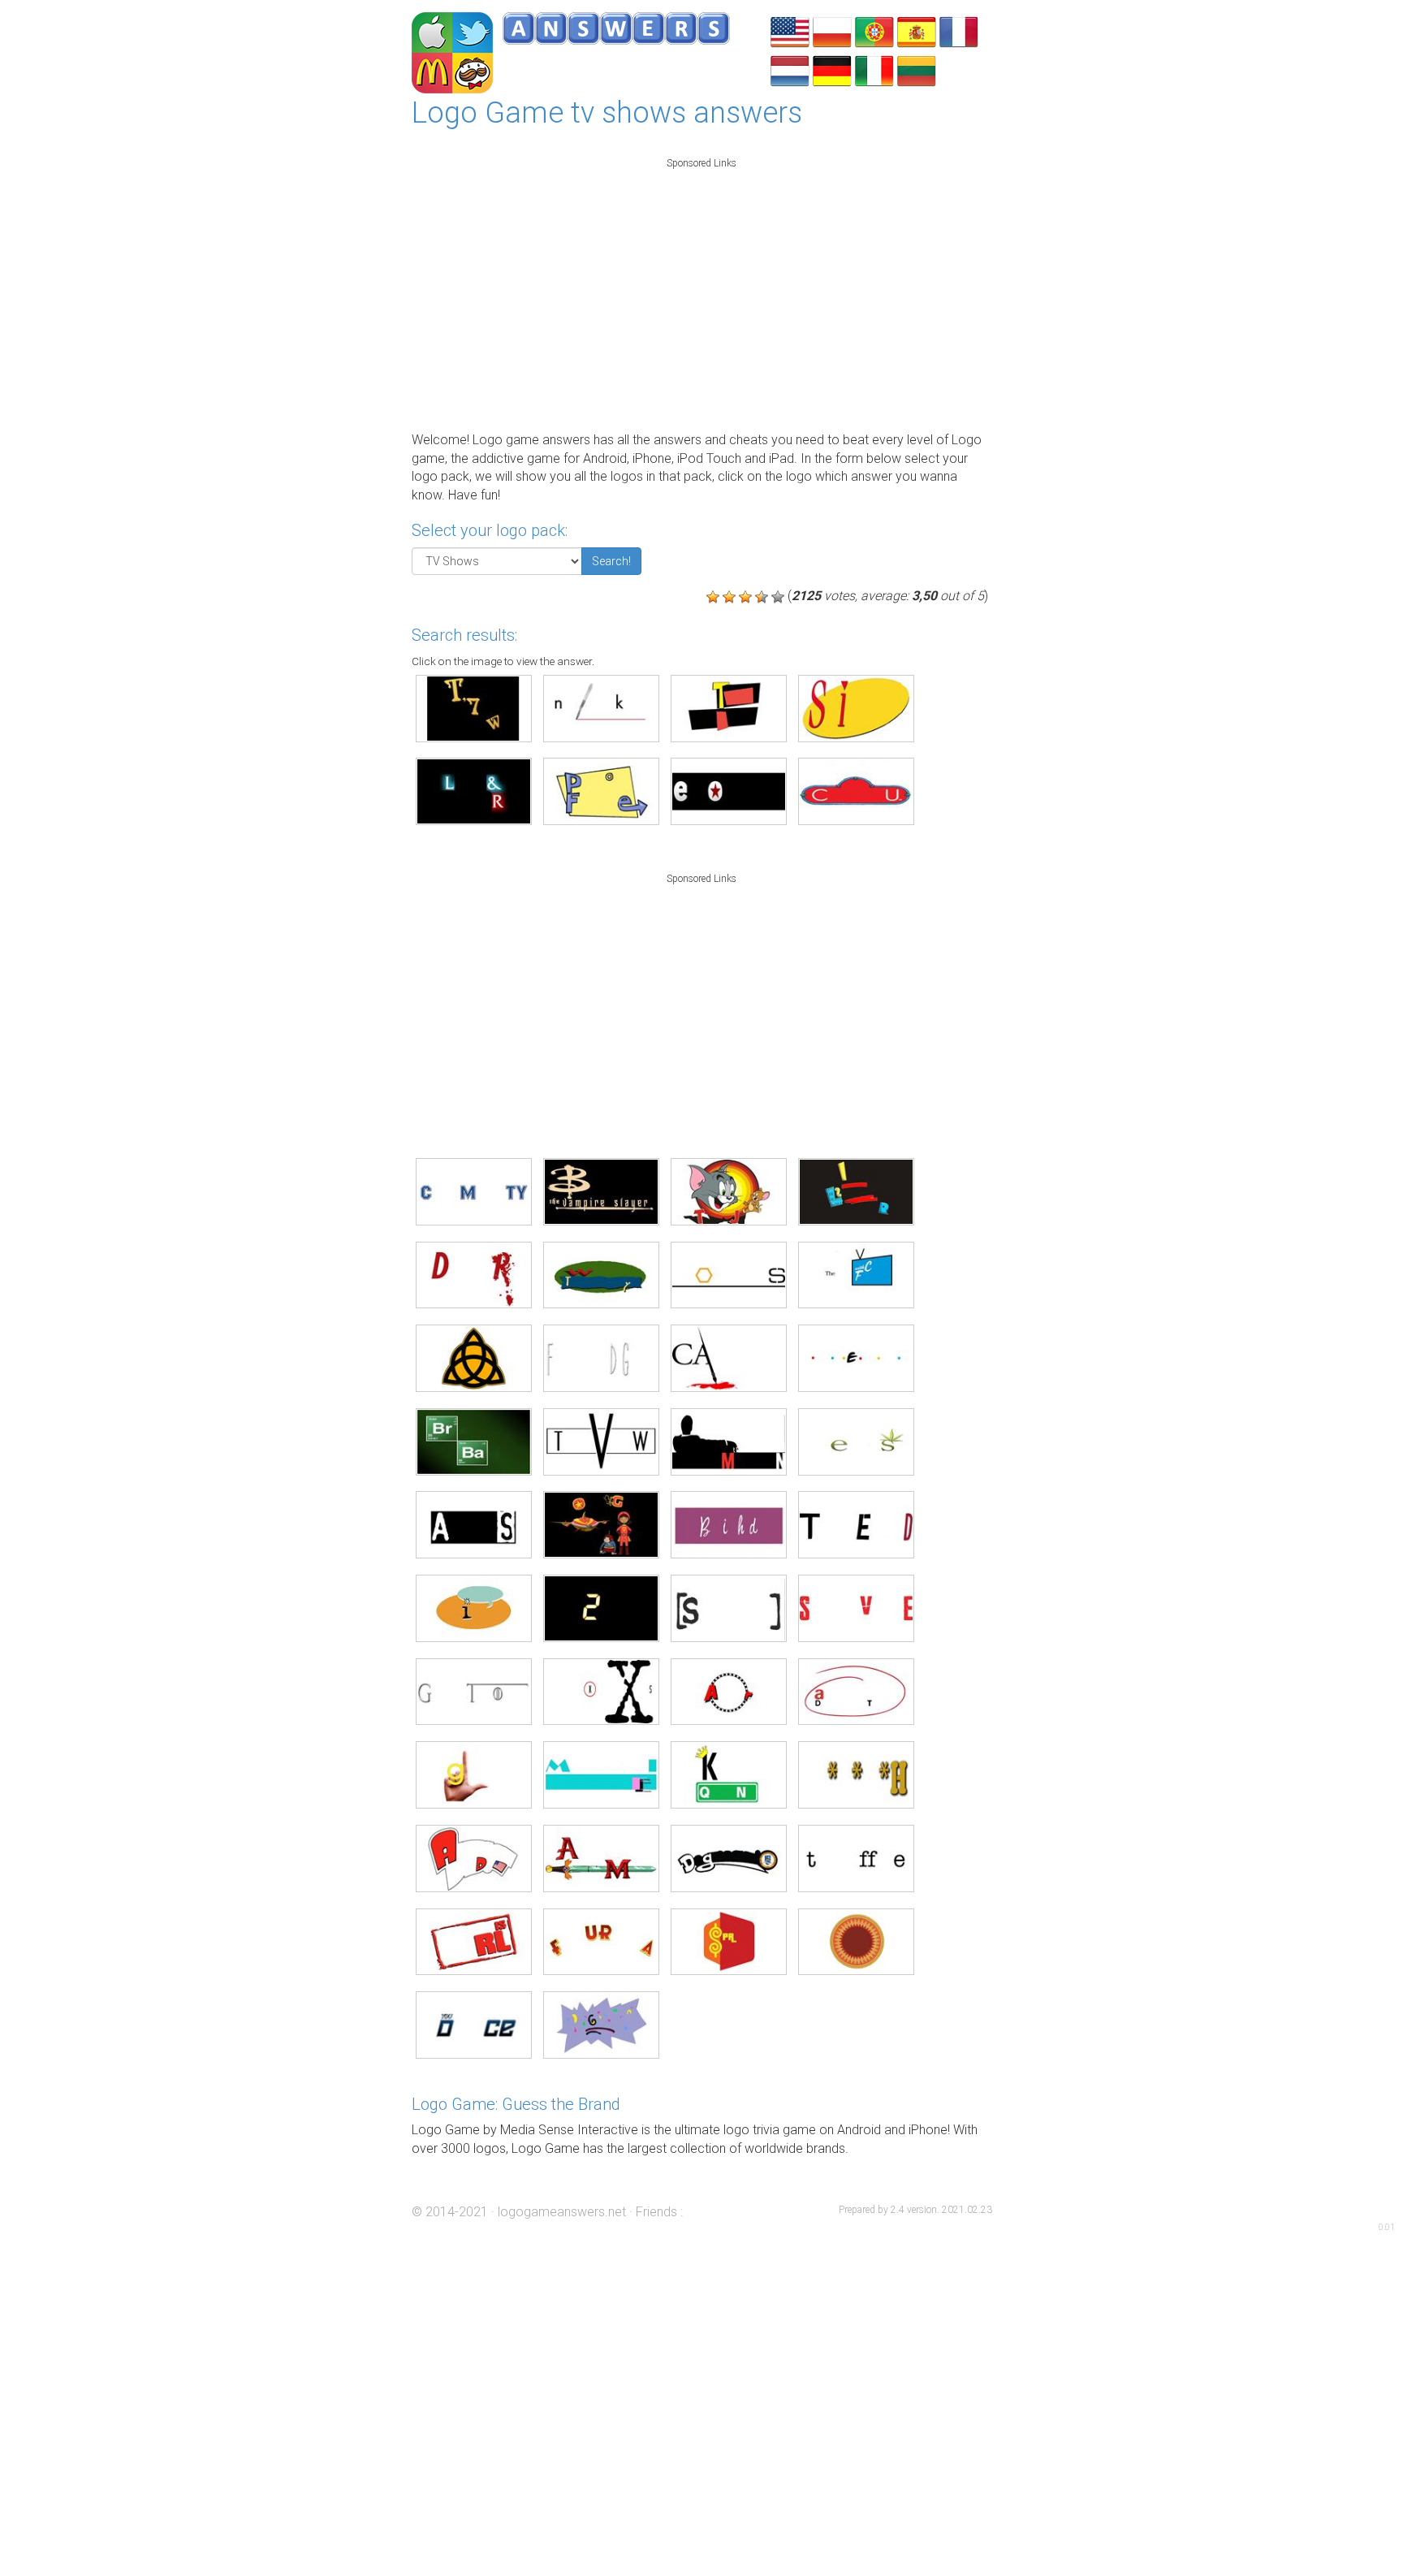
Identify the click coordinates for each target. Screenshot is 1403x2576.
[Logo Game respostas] (874, 30)
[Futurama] (601, 1942)
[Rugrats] (601, 2025)
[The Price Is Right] (729, 1942)
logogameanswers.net (562, 2212)
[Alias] (474, 1525)
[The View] (601, 1442)
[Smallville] (856, 1608)
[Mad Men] (729, 1442)
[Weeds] (856, 1442)
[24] (601, 1608)
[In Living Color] (856, 1192)
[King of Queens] (729, 1775)
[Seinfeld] (856, 709)
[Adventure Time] (601, 1859)
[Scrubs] (729, 1608)
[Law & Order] (474, 791)
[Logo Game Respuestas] (917, 30)
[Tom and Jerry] (729, 1192)
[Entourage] (729, 791)
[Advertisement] (702, 291)
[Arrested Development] (856, 1692)
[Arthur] (729, 1692)
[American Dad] (474, 1859)
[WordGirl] (601, 1525)
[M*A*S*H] (856, 1775)
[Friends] (856, 1358)
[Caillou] (856, 791)
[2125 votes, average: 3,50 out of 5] (713, 597)
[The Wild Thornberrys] (601, 1275)
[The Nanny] (729, 709)
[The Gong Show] (856, 1942)
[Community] (474, 1192)
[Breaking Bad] (474, 1442)
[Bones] (729, 1275)
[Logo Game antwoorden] (790, 69)
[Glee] (474, 1775)
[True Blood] (856, 1525)
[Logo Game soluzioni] (874, 69)
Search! (611, 561)
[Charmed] (474, 1358)
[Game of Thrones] (474, 1692)
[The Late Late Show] (856, 1275)
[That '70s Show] (474, 709)
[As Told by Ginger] (474, 1608)
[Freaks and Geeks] (601, 1358)
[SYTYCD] (474, 2025)
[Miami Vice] (601, 1775)
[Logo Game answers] (790, 30)
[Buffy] (601, 1192)
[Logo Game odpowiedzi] (832, 30)
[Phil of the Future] (601, 791)
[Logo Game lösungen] (832, 69)
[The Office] (856, 1859)
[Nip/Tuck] (601, 709)
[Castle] (729, 1358)
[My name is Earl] (474, 1942)
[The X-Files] (601, 1692)
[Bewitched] (729, 1525)
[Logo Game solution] (959, 30)
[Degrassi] (729, 1859)
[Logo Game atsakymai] (917, 69)
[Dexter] (474, 1275)
